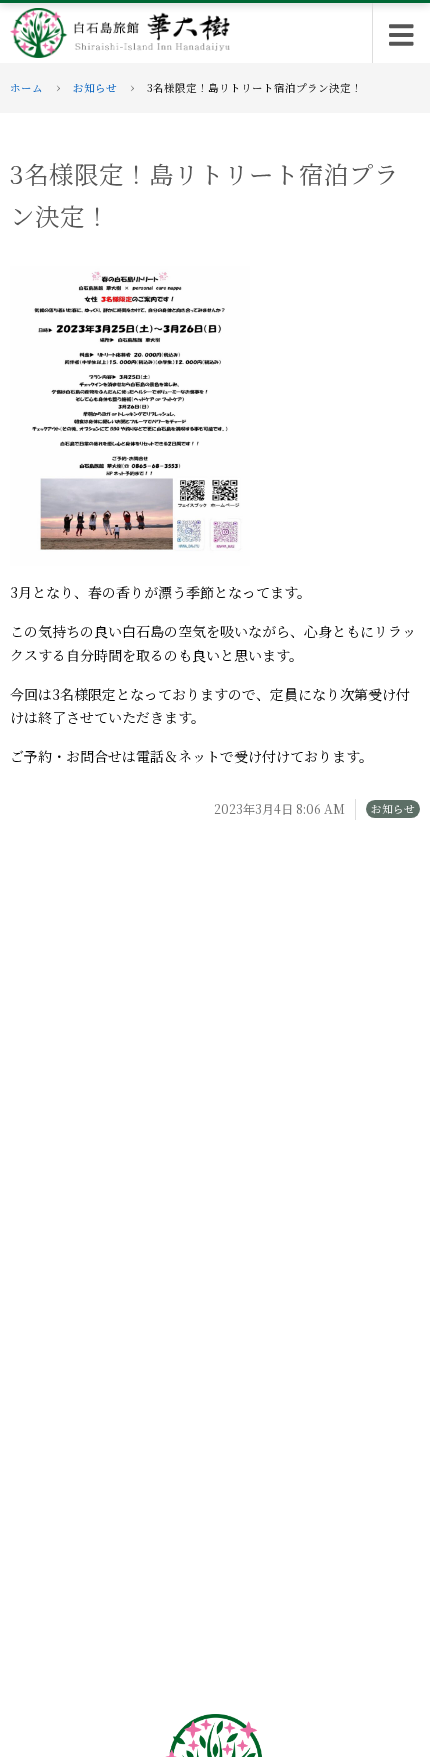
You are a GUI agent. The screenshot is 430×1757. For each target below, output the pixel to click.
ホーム (26, 87)
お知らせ (95, 87)
